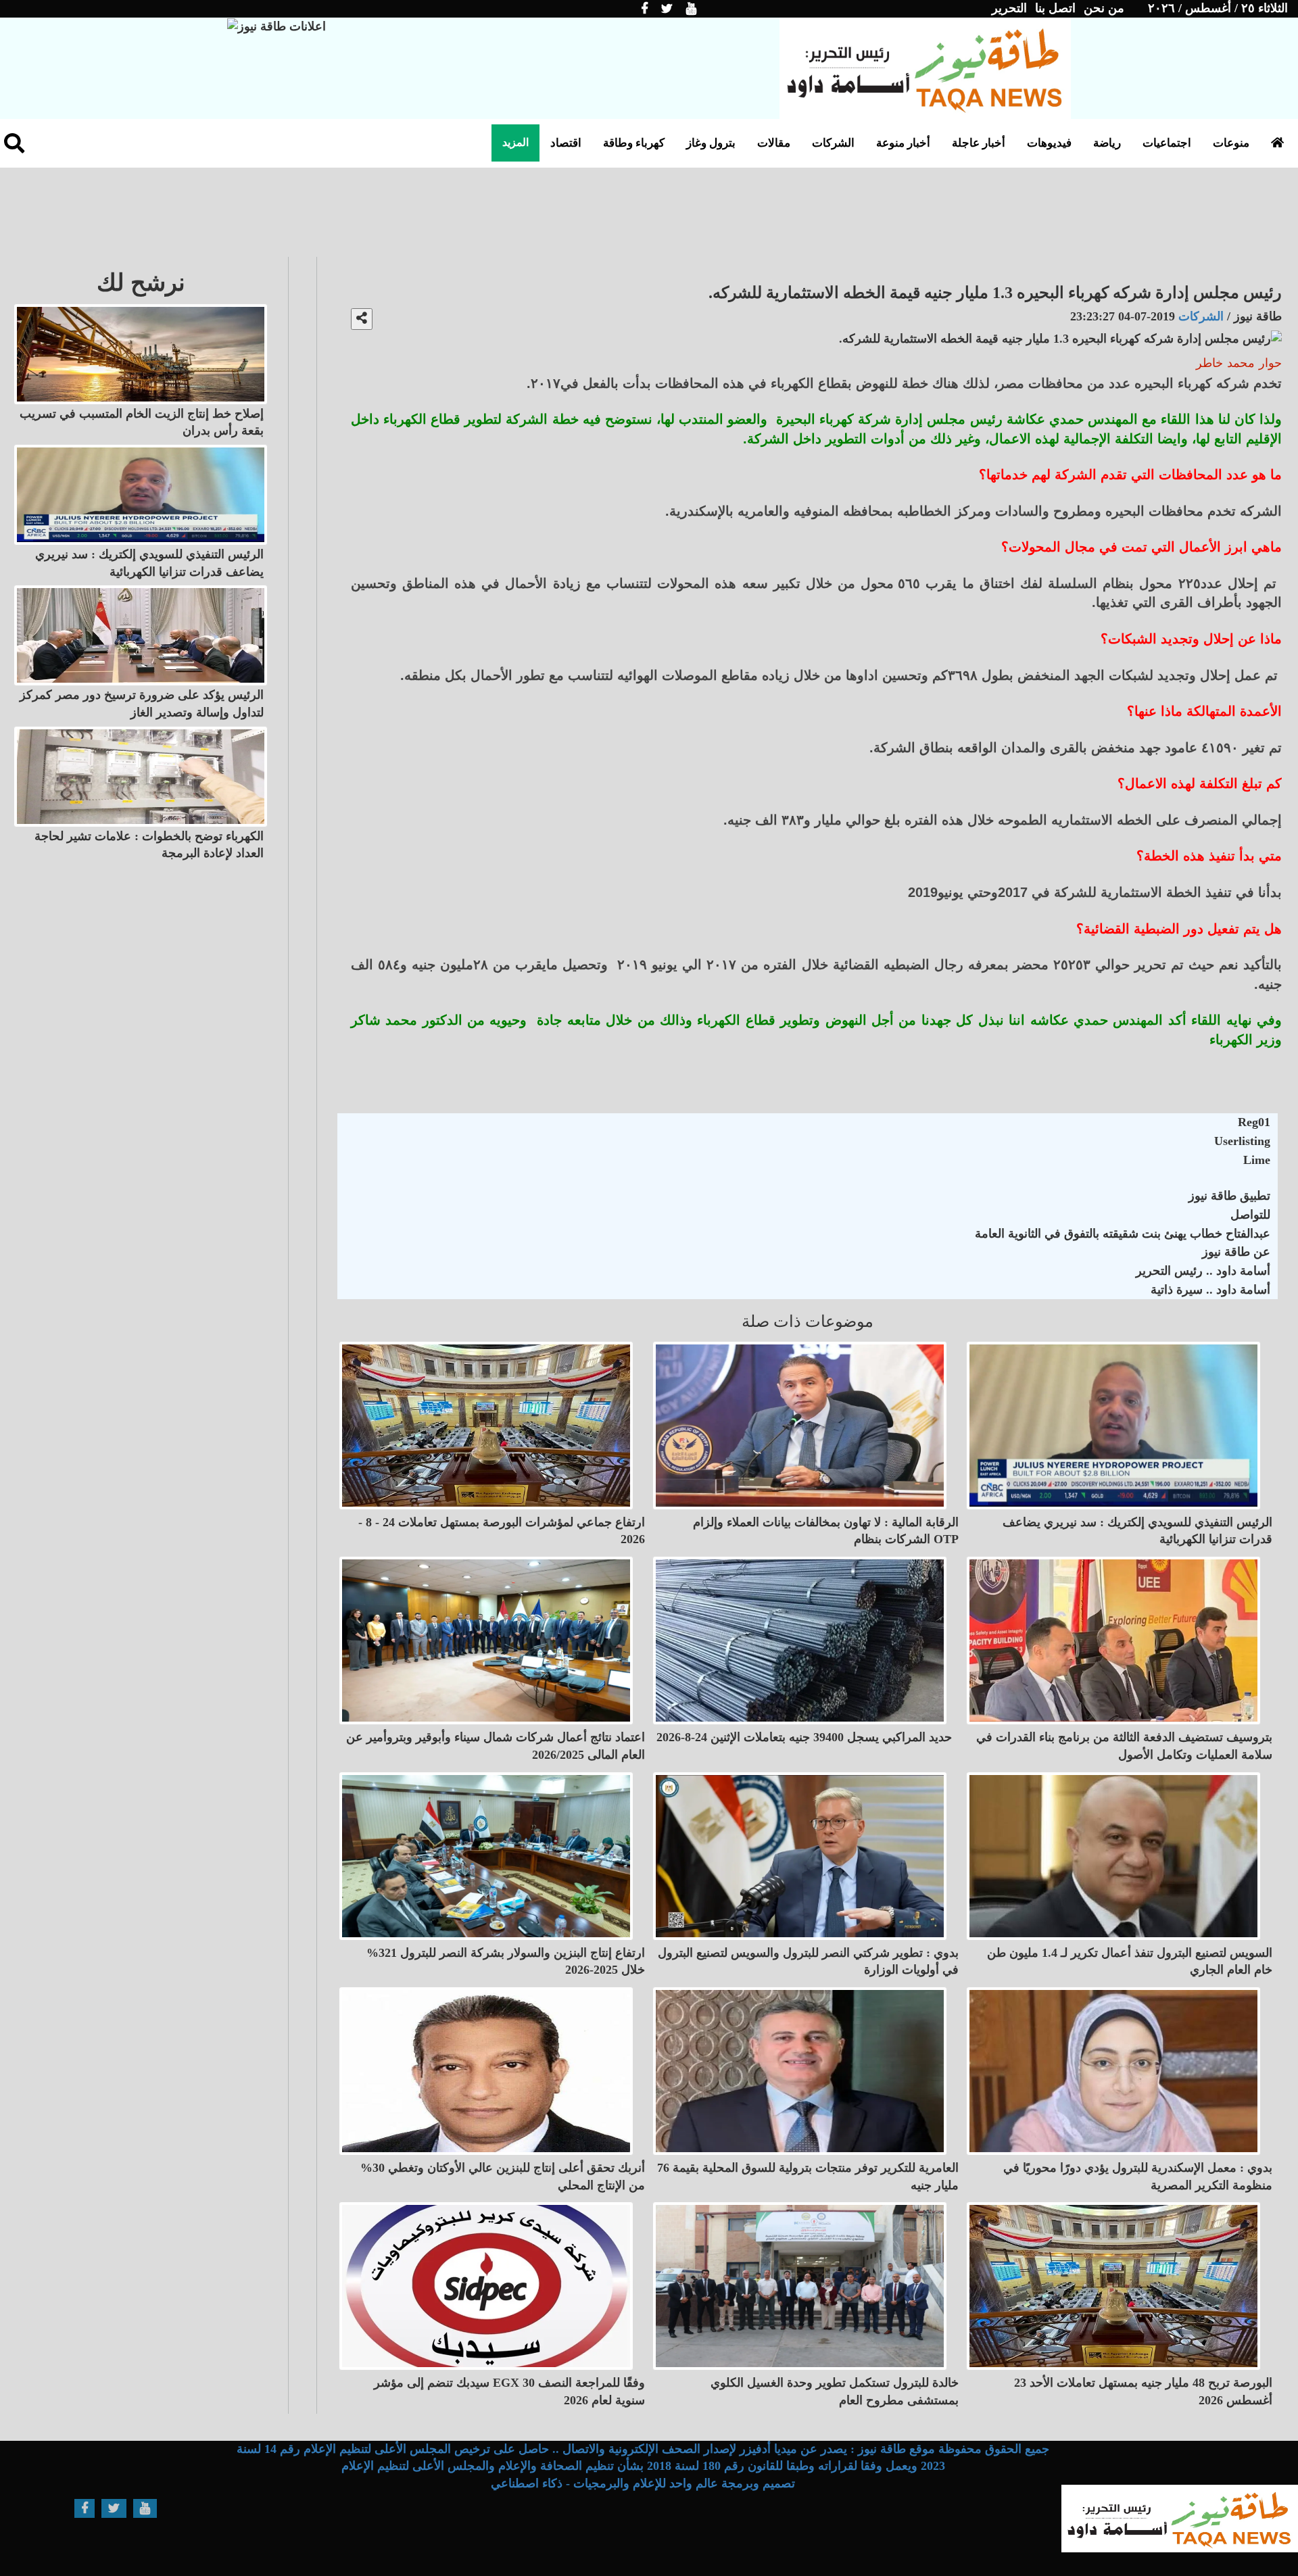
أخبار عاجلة (979, 143)
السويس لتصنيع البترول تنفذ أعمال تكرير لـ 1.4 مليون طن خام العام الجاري (1130, 1962)
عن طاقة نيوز (1236, 1252)
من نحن (1104, 8)
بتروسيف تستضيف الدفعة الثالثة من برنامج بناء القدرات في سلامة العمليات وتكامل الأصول (1124, 1746)
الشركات (833, 143)
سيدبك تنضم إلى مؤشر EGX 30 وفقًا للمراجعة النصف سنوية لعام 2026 (509, 2391)
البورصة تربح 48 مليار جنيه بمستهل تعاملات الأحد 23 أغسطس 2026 (1143, 2391)
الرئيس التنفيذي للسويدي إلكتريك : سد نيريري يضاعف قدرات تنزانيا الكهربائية (1137, 1531)
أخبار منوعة (903, 143)
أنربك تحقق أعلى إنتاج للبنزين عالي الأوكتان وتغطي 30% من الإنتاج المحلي (503, 2177)
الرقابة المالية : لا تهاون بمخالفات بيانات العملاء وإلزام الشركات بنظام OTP (826, 1531)
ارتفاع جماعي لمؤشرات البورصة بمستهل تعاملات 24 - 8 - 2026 (502, 1531)
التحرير (1009, 8)
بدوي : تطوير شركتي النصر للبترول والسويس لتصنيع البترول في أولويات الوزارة (808, 1962)
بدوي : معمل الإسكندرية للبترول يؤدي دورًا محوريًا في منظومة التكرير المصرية (1138, 2177)
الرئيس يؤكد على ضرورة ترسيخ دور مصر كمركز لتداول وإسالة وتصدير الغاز (142, 704)
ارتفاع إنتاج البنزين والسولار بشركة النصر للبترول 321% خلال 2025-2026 (506, 1962)
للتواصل (1250, 1215)
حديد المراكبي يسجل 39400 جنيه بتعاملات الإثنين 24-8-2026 (804, 1737)
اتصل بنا (1055, 8)
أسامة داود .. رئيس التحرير (1203, 1271)
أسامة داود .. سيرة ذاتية (1210, 1290)
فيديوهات (1049, 143)
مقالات (774, 143)
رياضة (1107, 143)
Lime (1257, 1160)
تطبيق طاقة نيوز (1229, 1196)
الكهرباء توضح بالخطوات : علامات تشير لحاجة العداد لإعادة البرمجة (149, 845)
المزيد (515, 142)
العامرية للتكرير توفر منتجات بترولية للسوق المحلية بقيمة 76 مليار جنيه (808, 2177)
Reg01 (1254, 1122)
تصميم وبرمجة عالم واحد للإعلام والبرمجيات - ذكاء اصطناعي (643, 2483)
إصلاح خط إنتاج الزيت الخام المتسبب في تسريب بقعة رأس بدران (142, 422)
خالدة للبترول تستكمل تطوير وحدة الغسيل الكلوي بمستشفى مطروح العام (835, 2391)
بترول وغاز (711, 143)
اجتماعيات (1167, 143)
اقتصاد (566, 143)
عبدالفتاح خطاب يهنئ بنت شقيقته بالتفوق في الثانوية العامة (1123, 1234)
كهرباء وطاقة (634, 143)
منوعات (1231, 143)
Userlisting (1242, 1141)
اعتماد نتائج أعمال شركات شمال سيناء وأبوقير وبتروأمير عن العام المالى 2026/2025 (496, 1746)
